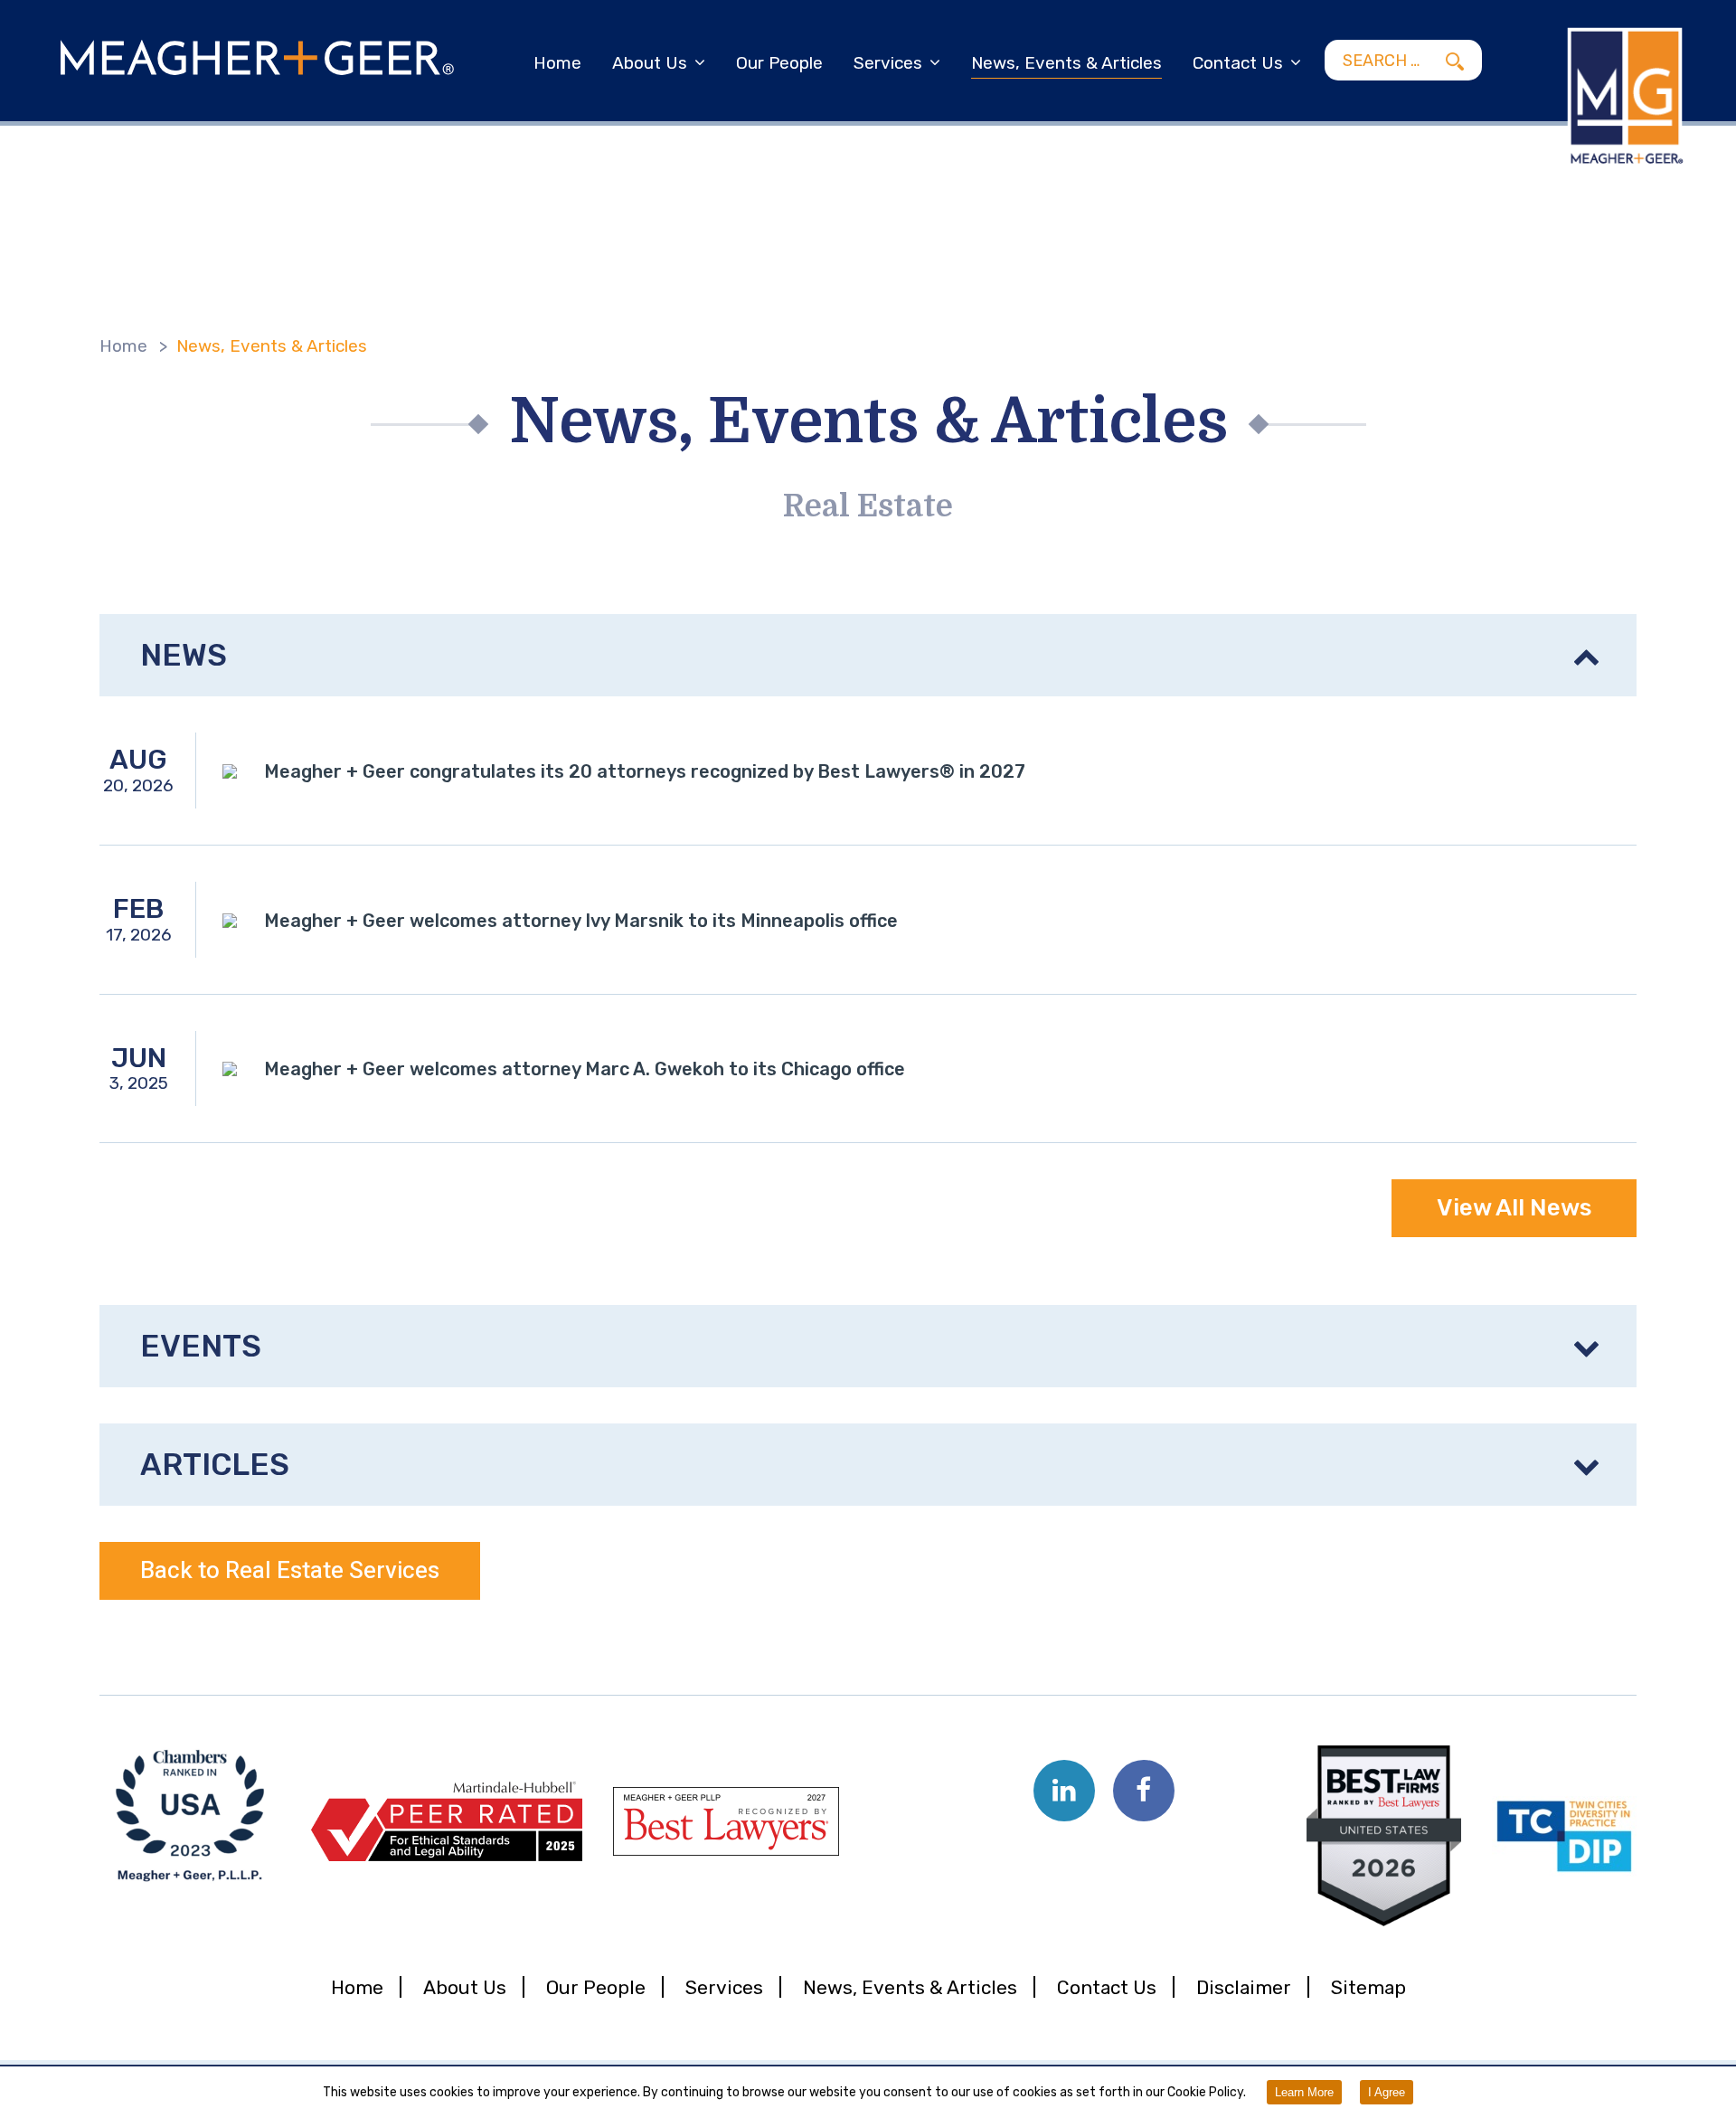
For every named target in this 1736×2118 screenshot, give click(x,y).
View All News (1514, 1208)
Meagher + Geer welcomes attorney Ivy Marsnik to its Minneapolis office (581, 921)
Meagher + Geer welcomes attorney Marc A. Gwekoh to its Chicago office (585, 1069)
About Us (650, 63)
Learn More (1304, 2092)
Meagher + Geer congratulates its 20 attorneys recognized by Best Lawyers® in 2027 (645, 771)
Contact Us (1238, 63)
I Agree (1387, 2092)
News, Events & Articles (1066, 63)
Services (888, 63)
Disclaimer (1244, 1987)
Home (557, 63)
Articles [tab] (215, 1465)
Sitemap (1368, 1987)
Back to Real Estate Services (290, 1571)
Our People (779, 63)
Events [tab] (201, 1346)
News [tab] (184, 655)
